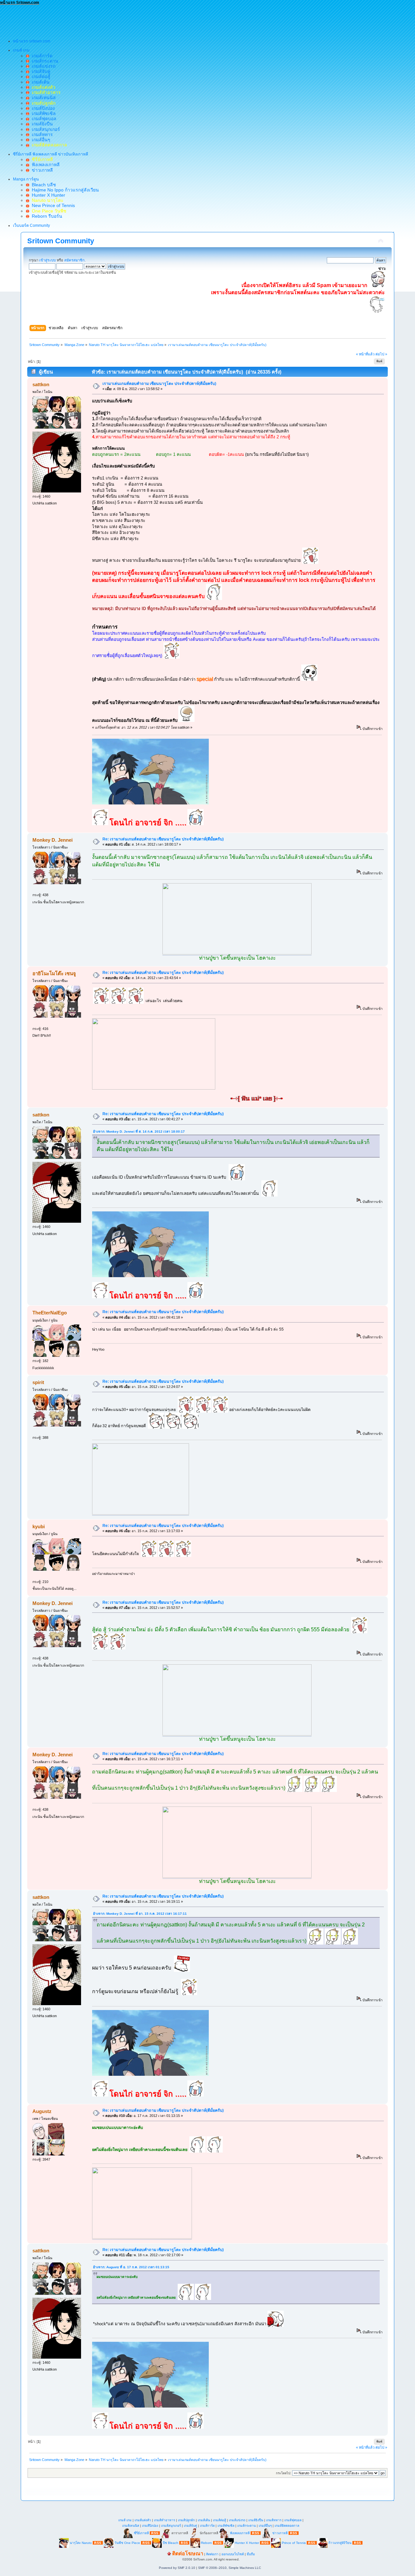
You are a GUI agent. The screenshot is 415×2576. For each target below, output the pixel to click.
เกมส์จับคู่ (40, 71)
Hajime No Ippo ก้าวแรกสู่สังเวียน (64, 190)
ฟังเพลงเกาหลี (44, 165)
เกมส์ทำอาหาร (165, 2520)
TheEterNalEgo (50, 1313)
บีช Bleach (171, 2543)
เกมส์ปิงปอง (42, 108)
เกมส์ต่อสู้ (40, 76)
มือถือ (251, 2554)
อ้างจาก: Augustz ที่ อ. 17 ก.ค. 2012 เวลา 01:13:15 (131, 2267)
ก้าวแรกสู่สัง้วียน (340, 2543)
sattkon (41, 384)
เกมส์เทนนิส (42, 98)
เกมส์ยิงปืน (41, 124)
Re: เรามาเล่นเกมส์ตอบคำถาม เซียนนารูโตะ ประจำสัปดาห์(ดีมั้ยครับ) (163, 839)
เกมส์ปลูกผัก (186, 2520)
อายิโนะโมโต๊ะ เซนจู (54, 973)
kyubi (39, 1526)
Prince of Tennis (294, 2543)
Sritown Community (61, 241)
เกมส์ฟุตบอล (43, 119)
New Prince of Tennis (52, 205)
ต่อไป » (381, 354)
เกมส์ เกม (125, 2520)
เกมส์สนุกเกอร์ (45, 129)
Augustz (42, 2111)
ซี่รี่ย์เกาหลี (141, 2533)
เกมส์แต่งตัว (143, 2520)
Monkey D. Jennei (53, 840)
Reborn (207, 2543)
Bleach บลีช (43, 185)
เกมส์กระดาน (44, 61)
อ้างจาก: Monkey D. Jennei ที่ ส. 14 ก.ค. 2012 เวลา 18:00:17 (139, 1132)
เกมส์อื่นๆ (40, 140)
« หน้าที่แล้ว (365, 354)
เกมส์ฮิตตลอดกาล (287, 2526)
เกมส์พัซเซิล (42, 113)
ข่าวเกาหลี (41, 170)
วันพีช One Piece (128, 2543)
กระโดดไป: (284, 2473)
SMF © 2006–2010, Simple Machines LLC (230, 2568)
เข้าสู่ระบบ (47, 260)
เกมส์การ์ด (41, 56)
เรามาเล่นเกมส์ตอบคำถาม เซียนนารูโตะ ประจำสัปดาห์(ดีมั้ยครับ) (159, 384)
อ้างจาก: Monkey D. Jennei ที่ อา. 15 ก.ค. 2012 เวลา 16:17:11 (140, 1914)
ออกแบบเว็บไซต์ (233, 2554)
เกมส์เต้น (39, 82)
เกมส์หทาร (41, 134)
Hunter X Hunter (47, 195)
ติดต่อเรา (212, 2554)
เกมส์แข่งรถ (42, 66)
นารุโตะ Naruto (81, 2543)
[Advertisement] (118, 20)
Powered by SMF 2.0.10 (177, 2568)
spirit (38, 1382)
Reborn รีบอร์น (46, 216)
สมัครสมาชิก (74, 260)
